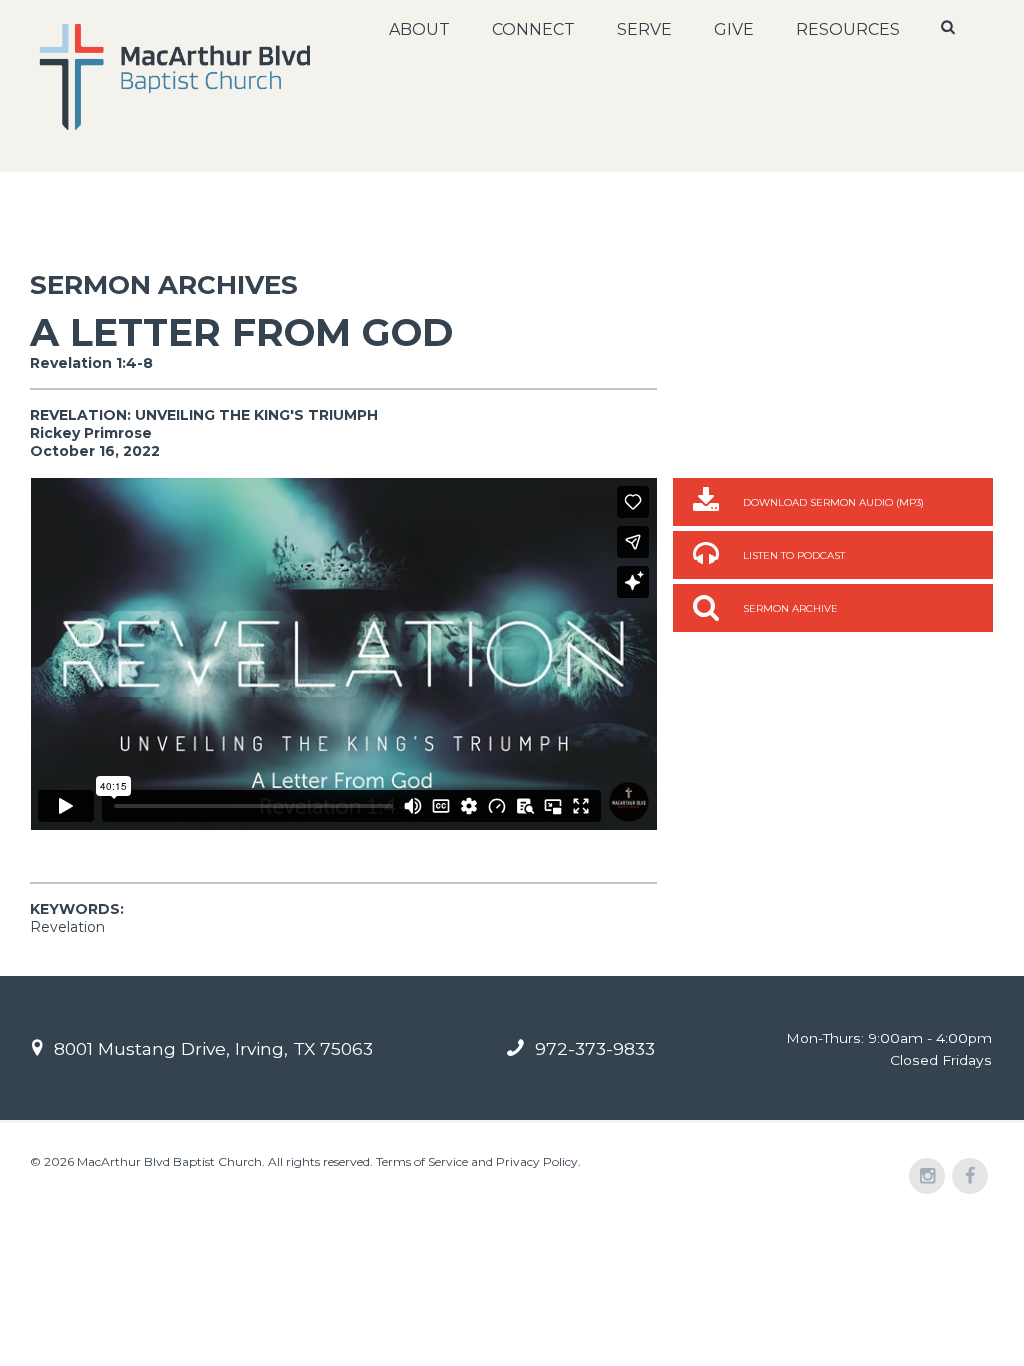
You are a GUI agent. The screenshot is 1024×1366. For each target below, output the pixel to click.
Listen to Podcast (794, 555)
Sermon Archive (790, 608)
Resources (848, 29)
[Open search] (949, 27)
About (419, 29)
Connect (533, 29)
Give (734, 29)
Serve (644, 29)
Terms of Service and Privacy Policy (477, 1161)
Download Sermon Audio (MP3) (833, 502)
